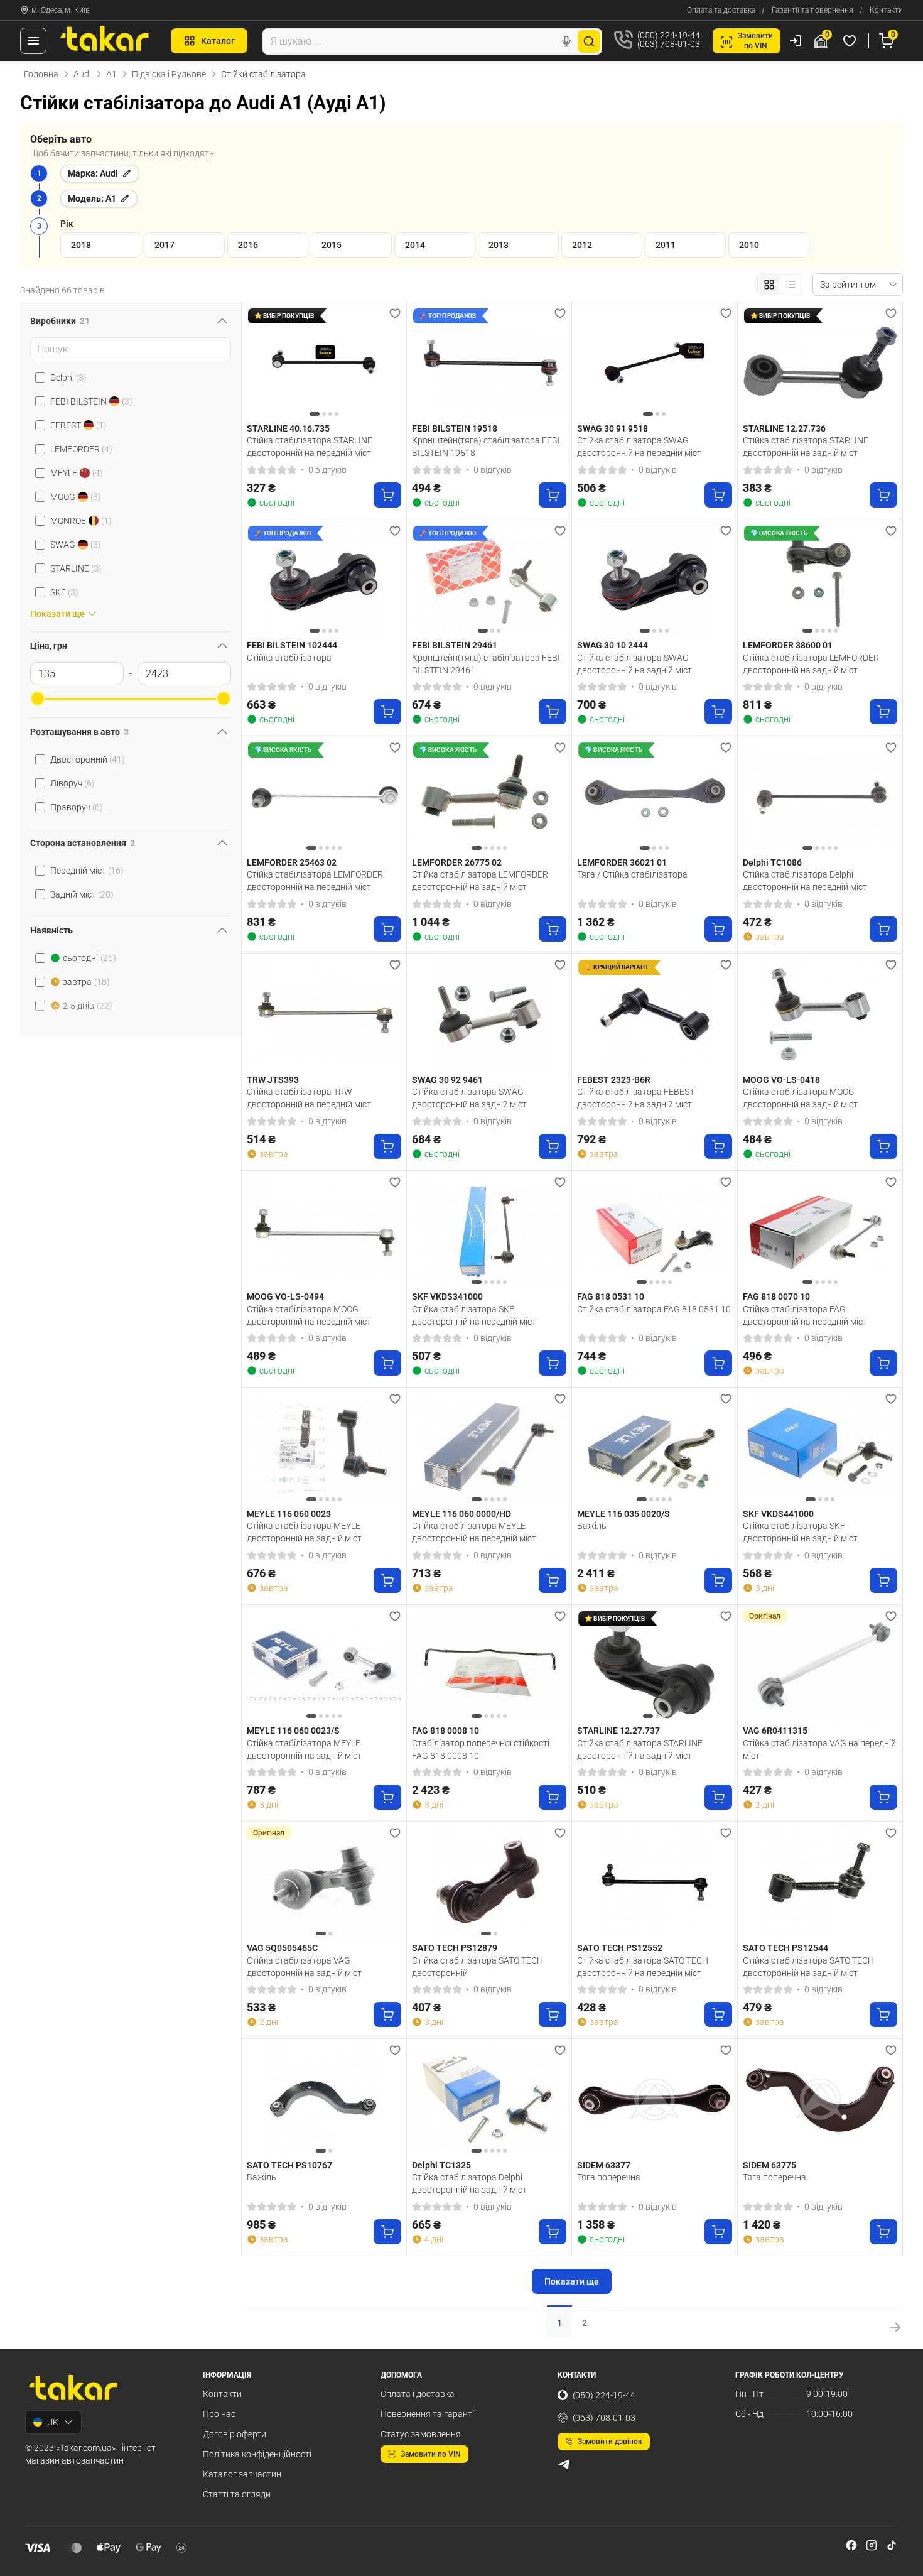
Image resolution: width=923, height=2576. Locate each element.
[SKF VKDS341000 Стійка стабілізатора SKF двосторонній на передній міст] (489, 1231)
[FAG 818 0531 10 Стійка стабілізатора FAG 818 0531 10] (654, 1231)
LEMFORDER (81, 449)
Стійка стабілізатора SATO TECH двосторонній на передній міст (643, 1967)
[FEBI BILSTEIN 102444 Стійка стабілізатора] (324, 580)
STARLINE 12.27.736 (784, 428)
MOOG (76, 497)
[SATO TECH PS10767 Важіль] (324, 2100)
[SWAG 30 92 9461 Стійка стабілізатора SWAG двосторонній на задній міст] (489, 1014)
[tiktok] (892, 2545)
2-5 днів (88, 1006)
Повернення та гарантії (428, 2414)
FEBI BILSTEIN (91, 401)
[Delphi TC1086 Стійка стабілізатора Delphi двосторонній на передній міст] (820, 797)
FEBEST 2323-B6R (614, 1080)
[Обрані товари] (851, 41)
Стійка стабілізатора (289, 658)
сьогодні (89, 958)
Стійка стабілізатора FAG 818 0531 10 (654, 1309)
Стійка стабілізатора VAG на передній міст (819, 1749)
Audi (82, 74)
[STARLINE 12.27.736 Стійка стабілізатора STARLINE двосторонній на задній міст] (820, 363)
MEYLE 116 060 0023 (289, 1514)
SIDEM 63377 (604, 2165)
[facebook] (851, 2545)
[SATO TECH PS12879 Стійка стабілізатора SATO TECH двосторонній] (489, 1882)
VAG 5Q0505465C (282, 1948)
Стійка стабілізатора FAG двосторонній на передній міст (805, 1315)
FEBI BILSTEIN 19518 (455, 428)
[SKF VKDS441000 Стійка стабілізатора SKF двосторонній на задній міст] (820, 1448)
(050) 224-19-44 (604, 2395)
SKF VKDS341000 (447, 1296)
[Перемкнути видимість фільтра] (222, 321)
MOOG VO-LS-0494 (285, 1296)
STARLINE (76, 568)
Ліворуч (73, 783)
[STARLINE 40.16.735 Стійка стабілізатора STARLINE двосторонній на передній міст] (324, 363)
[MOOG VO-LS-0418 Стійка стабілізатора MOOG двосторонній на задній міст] (820, 1014)
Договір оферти (235, 2434)
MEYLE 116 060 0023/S (293, 1731)
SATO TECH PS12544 (785, 1948)
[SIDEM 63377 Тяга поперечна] (654, 2100)
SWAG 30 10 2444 (613, 645)
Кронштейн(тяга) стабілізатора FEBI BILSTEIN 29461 (486, 664)
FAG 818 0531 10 (611, 1296)
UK (53, 2422)
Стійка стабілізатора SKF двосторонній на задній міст (800, 1532)
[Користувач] (796, 41)
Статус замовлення (421, 2434)
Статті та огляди (237, 2494)
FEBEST (78, 425)
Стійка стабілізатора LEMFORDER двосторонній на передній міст (315, 881)
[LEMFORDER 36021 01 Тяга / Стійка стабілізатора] (654, 797)
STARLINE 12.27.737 (618, 1731)
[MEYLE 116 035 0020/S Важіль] (654, 1448)
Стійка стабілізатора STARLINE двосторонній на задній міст (806, 447)
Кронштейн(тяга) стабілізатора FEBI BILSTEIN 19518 (486, 447)
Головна (41, 74)
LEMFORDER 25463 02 (292, 862)
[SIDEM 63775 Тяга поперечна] (820, 2100)
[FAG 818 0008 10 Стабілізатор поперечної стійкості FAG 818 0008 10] (489, 1666)
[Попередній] (259, 362)
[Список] (791, 285)
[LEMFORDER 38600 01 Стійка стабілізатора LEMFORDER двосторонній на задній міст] (820, 580)
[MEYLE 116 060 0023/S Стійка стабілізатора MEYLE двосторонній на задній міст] (324, 1666)
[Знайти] (589, 41)
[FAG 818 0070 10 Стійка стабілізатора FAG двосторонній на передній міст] (820, 1231)
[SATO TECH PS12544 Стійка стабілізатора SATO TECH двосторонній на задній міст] (820, 1882)
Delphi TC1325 (441, 2165)
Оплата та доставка (721, 10)
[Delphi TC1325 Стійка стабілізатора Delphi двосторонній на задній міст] (489, 2100)
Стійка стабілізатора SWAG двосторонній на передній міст (639, 447)
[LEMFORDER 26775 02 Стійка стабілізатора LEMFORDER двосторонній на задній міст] (489, 797)
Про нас (219, 2414)
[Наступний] (389, 362)
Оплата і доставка (418, 2394)
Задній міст (82, 894)
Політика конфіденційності (257, 2454)
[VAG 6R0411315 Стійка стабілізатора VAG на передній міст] (820, 1666)
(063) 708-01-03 (604, 2418)
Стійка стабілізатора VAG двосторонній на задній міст (304, 1967)
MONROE (81, 521)
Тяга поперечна (609, 2177)
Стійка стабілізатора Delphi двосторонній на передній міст (805, 881)
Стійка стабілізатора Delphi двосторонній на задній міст (469, 2183)
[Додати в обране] (395, 313)
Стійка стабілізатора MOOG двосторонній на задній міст (800, 1098)
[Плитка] (769, 285)
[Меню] (33, 41)
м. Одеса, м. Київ (61, 10)
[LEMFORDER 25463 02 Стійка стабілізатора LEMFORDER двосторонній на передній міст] (324, 797)
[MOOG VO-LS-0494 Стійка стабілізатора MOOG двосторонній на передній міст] (324, 1231)
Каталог (218, 41)
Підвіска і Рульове (169, 74)
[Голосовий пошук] (566, 41)
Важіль (592, 1526)
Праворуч (77, 807)
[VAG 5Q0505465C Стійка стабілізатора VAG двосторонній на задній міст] (324, 1882)
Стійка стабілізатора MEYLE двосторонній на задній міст (304, 1532)
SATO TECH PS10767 (289, 2165)
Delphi (68, 378)
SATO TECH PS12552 (620, 1948)
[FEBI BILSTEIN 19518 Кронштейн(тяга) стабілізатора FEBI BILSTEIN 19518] (489, 363)
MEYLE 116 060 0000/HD (462, 1514)
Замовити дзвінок (610, 2442)
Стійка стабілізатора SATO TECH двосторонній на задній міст (808, 1967)
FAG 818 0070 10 (776, 1296)
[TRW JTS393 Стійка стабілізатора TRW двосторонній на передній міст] (324, 1014)
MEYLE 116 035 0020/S (623, 1514)
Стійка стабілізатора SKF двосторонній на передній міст (474, 1315)
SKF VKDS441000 (778, 1514)
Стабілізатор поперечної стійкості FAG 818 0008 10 (481, 1749)
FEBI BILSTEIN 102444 (292, 645)
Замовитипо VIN (755, 41)
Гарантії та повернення (812, 10)
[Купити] (387, 495)
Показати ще (572, 2281)
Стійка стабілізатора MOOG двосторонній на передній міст (309, 1315)
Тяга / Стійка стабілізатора (632, 874)
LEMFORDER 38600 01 (788, 645)
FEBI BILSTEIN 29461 (455, 645)
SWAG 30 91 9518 (613, 428)
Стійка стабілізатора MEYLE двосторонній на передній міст (474, 1532)
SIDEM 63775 (769, 2165)
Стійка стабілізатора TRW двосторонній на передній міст (309, 1098)
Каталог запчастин (242, 2474)
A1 (111, 74)
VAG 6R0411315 (775, 1731)
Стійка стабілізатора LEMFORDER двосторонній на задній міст (811, 664)
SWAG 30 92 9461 (447, 1080)
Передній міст (87, 871)
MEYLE (77, 473)
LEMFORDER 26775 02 (457, 862)
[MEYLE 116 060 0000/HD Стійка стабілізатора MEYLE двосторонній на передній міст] (489, 1448)
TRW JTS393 (273, 1080)
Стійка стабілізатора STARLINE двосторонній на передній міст (310, 447)
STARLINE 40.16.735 (288, 428)
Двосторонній (88, 759)
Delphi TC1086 (772, 862)
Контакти (886, 10)
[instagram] (872, 2545)
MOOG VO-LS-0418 (781, 1080)
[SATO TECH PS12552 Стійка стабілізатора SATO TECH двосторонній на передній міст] (654, 1882)
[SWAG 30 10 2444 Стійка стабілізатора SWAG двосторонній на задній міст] (654, 580)
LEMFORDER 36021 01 (622, 862)
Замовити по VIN (431, 2454)
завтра (86, 982)
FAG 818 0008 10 (445, 1731)
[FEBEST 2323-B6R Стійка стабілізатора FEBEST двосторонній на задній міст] (654, 1014)
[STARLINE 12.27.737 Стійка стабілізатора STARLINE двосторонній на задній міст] (654, 1666)
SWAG (76, 545)
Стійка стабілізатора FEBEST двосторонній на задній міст (636, 1098)
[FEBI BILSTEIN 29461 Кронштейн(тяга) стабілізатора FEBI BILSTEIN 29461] (489, 580)
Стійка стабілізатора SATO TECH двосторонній (478, 1967)
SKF (64, 592)
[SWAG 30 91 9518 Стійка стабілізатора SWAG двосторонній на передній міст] (654, 363)
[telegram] (564, 2464)
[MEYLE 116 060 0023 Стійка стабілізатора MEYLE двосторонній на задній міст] (324, 1448)
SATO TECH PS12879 (455, 1948)
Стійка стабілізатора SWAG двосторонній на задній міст (634, 664)
